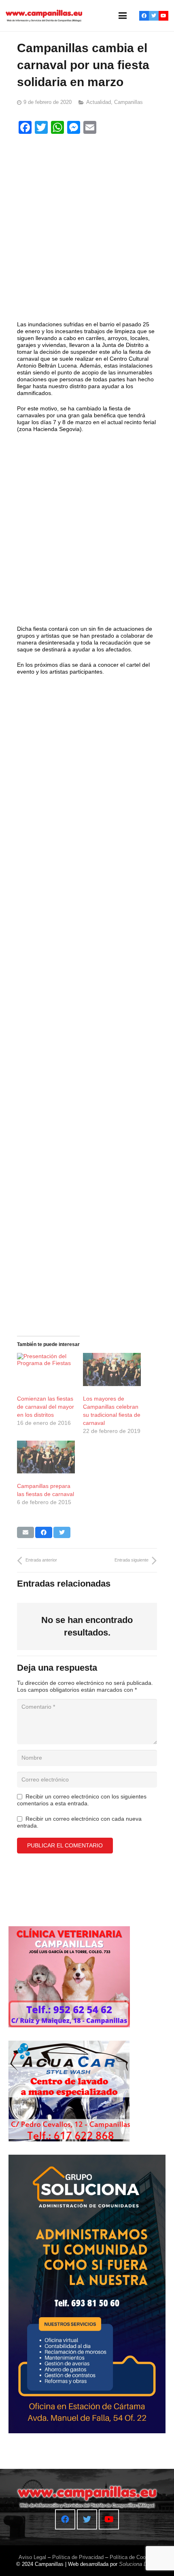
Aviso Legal (32, 2557)
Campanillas (128, 102)
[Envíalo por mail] (25, 1532)
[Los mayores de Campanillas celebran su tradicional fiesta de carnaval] (112, 1369)
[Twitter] (154, 16)
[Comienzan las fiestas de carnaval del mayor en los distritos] (46, 1369)
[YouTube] (163, 16)
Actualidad (99, 102)
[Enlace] (44, 16)
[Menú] (123, 16)
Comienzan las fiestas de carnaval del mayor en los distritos (46, 1407)
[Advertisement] (87, 229)
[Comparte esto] (44, 1532)
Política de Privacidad (78, 2557)
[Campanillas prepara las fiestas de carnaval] (46, 1457)
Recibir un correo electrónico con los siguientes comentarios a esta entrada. (82, 1800)
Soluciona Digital (139, 2564)
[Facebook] (144, 16)
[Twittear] (62, 1532)
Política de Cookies (133, 2557)
